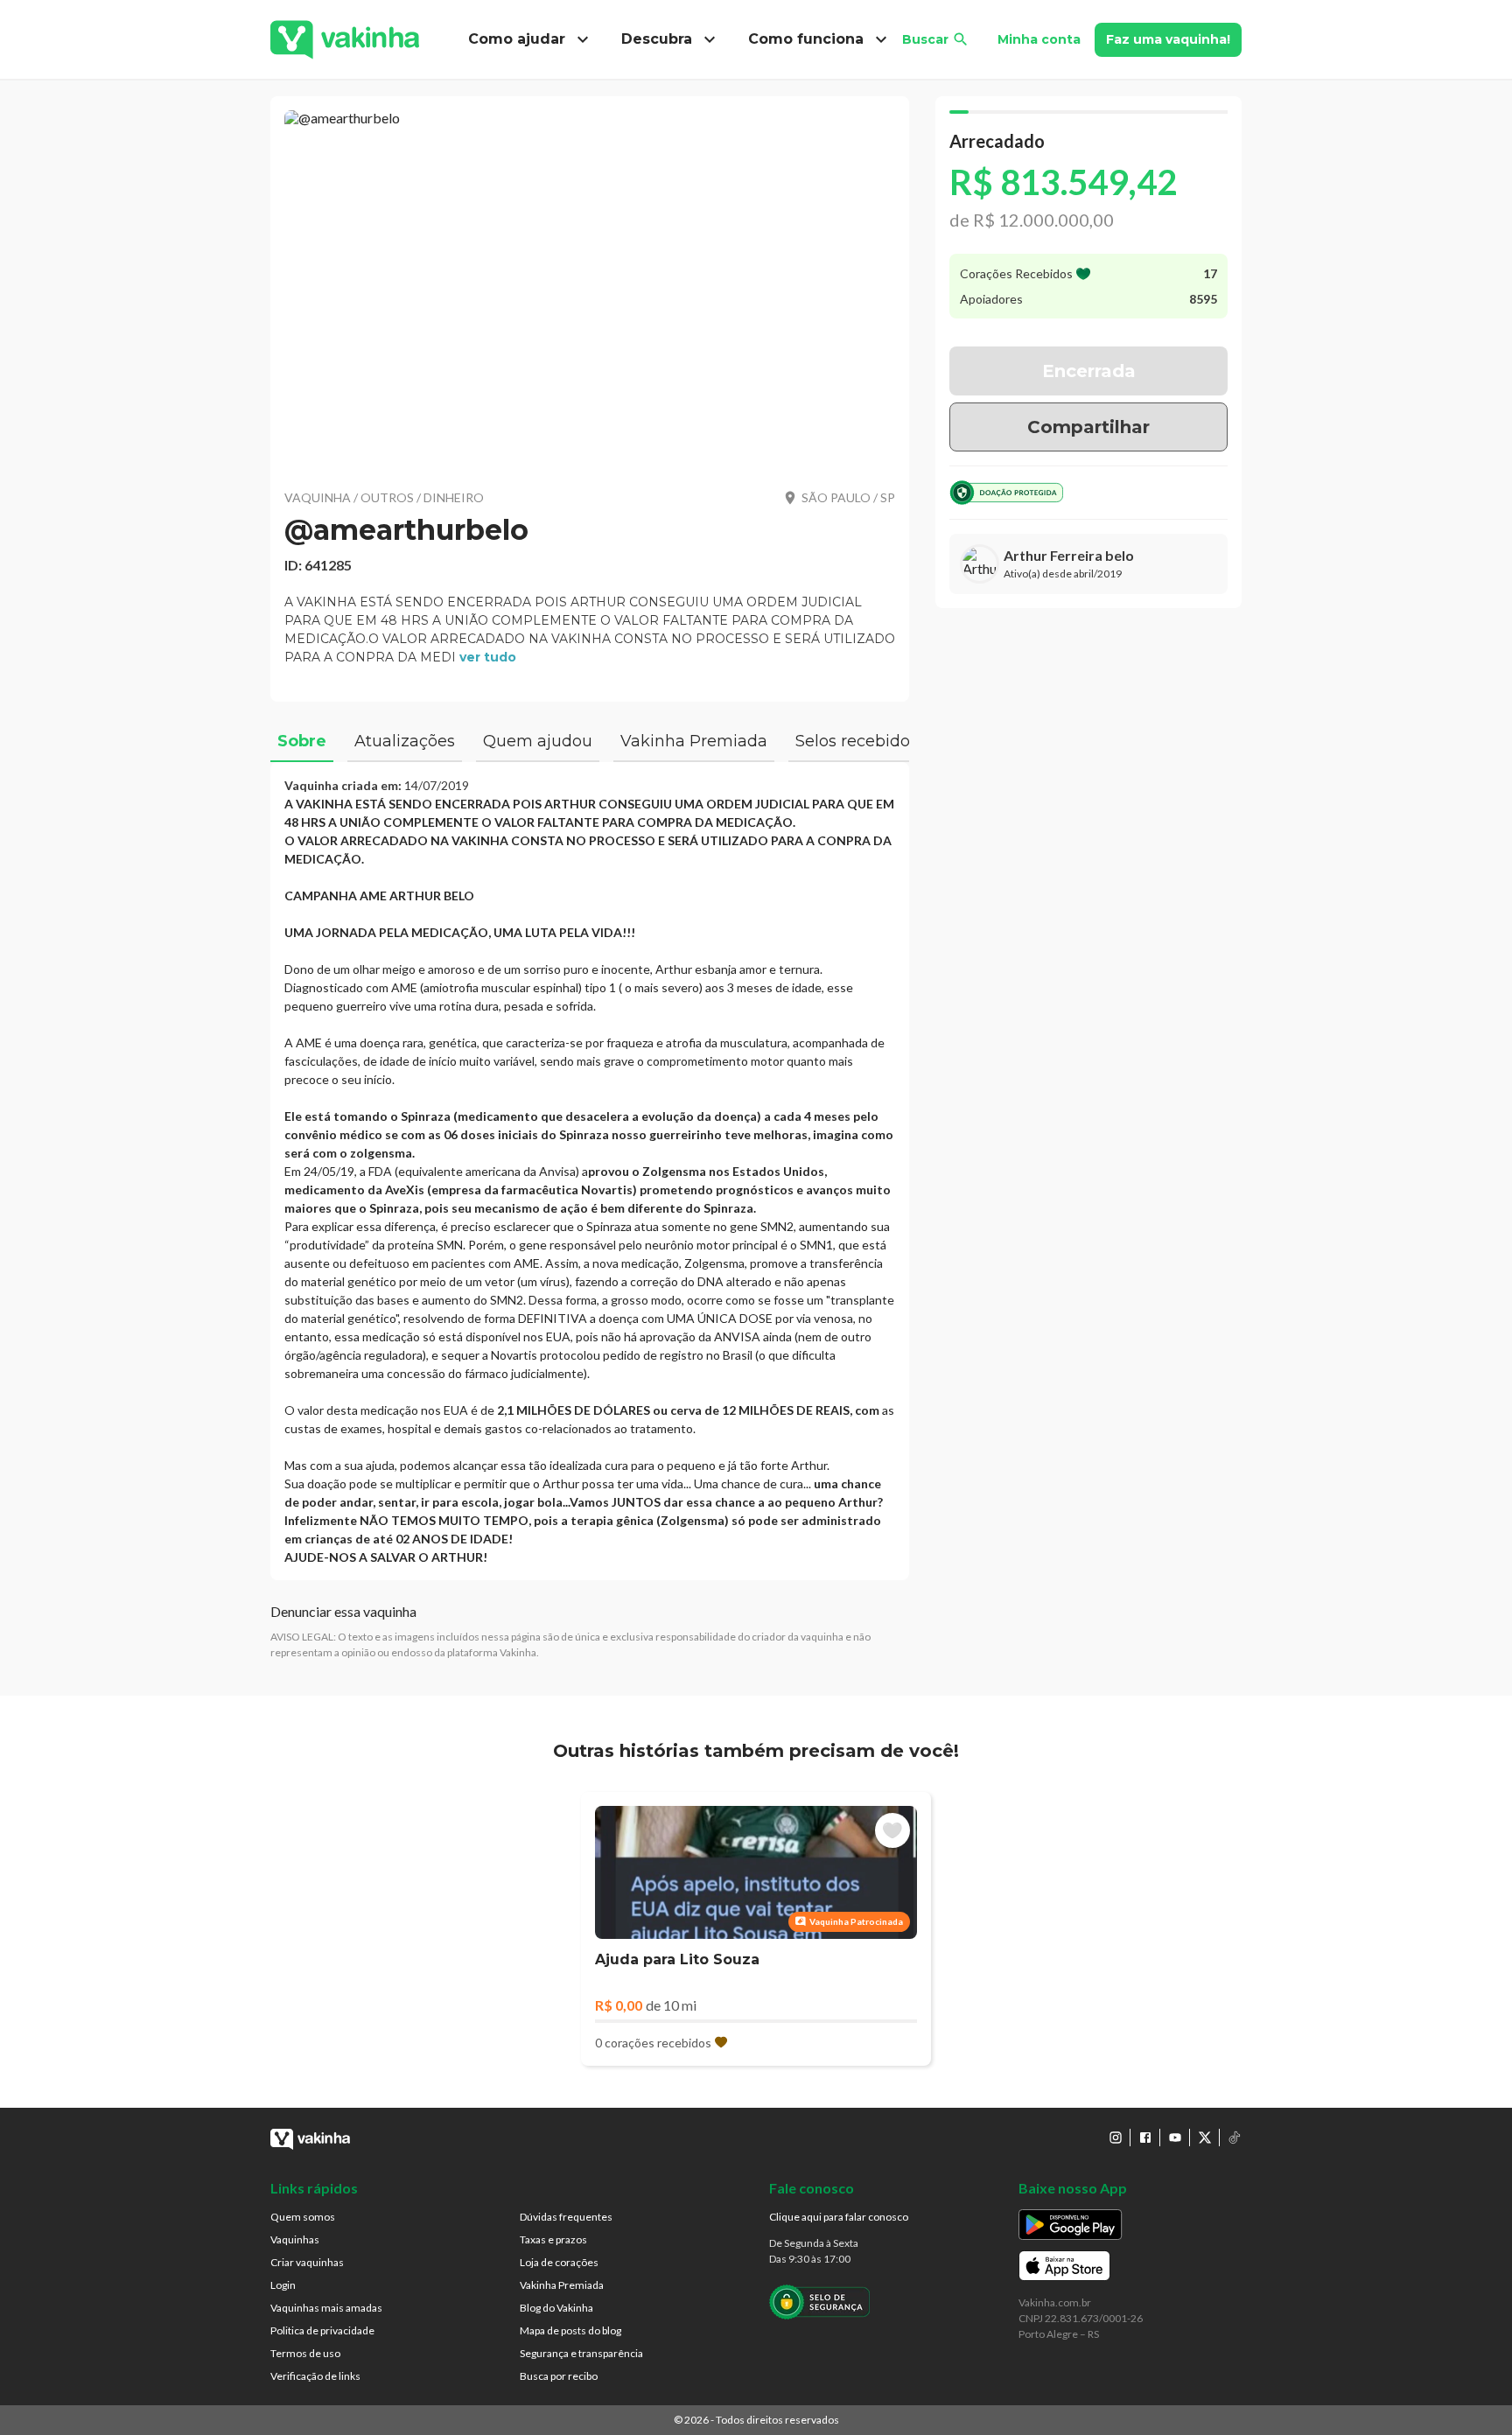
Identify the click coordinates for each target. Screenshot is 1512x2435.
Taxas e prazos (553, 2239)
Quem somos (303, 2217)
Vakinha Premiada (562, 2285)
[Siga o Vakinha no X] (1205, 2138)
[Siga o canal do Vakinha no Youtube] (1175, 2138)
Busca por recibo (559, 2376)
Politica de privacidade (322, 2330)
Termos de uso (305, 2353)
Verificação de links (315, 2376)
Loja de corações (559, 2262)
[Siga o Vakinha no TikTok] (1235, 2138)
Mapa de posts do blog (570, 2330)
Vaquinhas (295, 2239)
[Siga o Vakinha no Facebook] (1145, 2138)
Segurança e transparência (581, 2353)
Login (283, 2285)
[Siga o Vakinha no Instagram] (1116, 2138)
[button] (590, 289)
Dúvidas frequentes (566, 2217)
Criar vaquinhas (307, 2262)
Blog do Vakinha (556, 2308)
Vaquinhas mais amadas (326, 2308)
